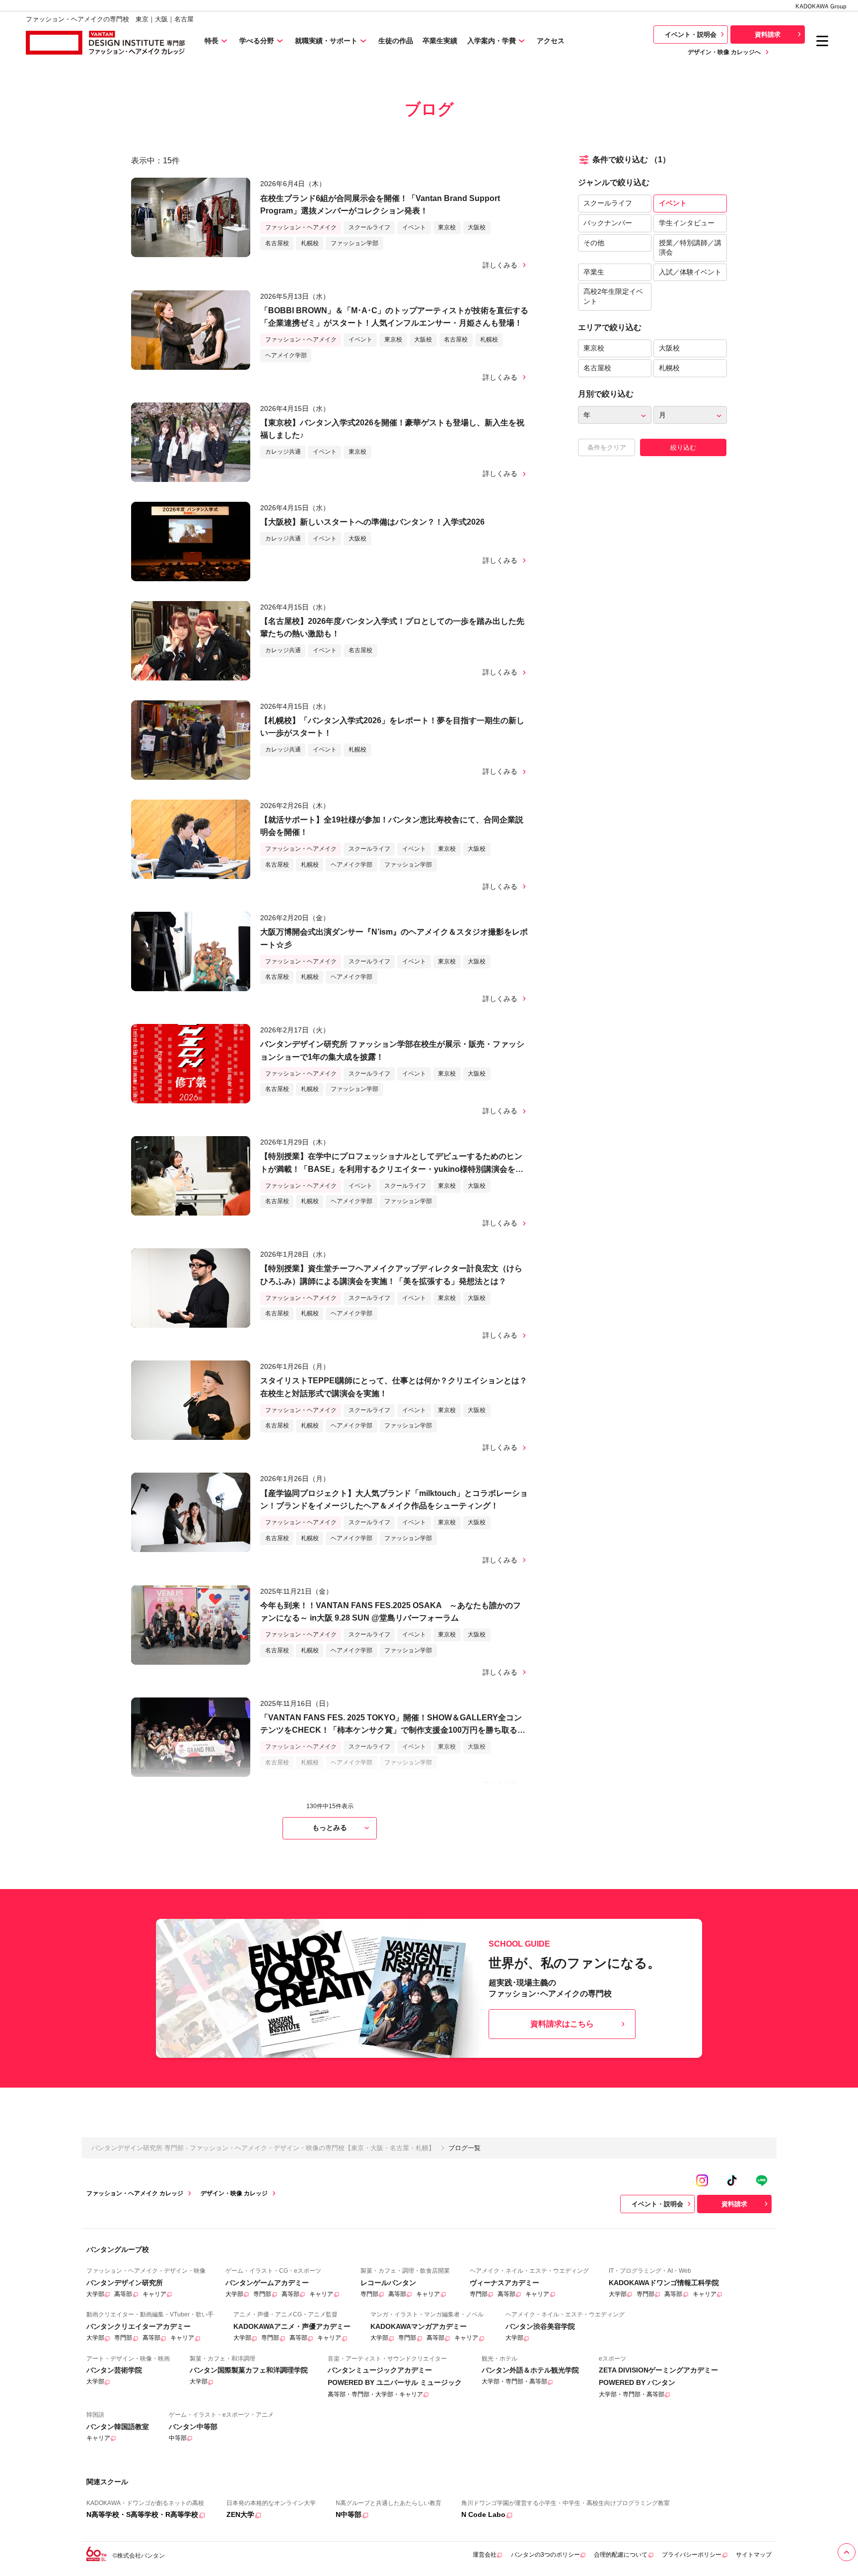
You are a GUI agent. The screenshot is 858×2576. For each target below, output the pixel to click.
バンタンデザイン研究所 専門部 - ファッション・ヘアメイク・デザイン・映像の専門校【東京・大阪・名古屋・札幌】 (263, 2148)
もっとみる (330, 1828)
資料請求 (768, 34)
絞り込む (683, 447)
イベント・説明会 (691, 34)
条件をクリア (607, 447)
